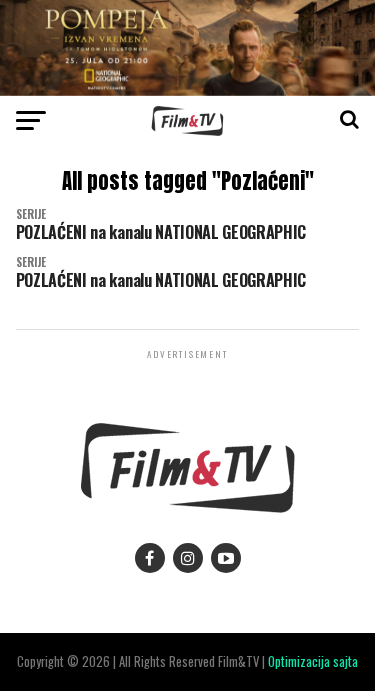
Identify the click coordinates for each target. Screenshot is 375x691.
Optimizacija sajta (313, 661)
